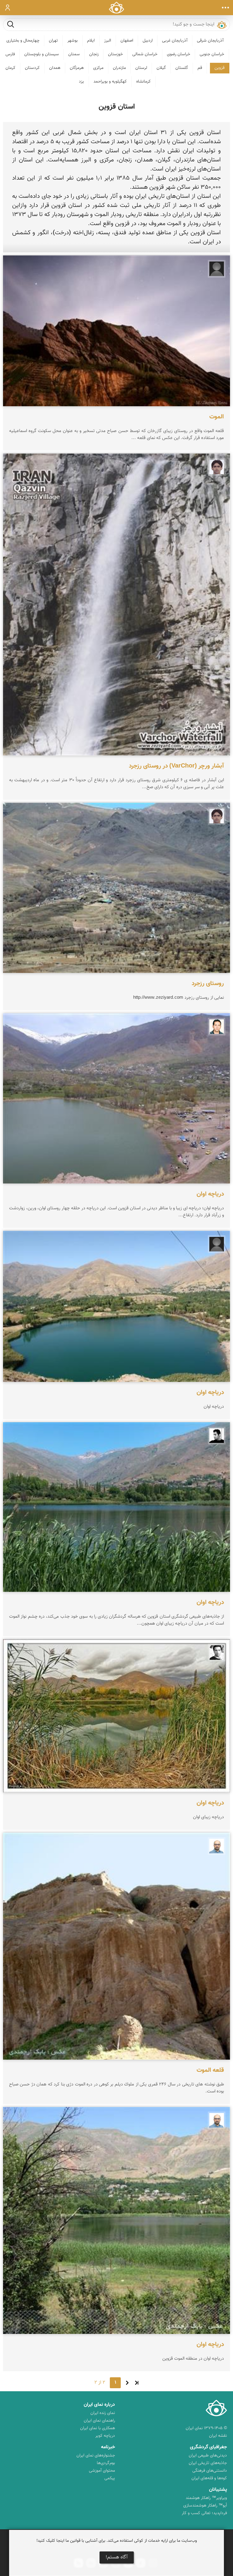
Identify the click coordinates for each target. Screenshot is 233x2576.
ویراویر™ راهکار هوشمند (206, 2498)
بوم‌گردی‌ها (106, 2463)
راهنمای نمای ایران (99, 2421)
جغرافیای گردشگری (208, 2447)
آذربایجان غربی (175, 41)
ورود (8, 8)
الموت (217, 417)
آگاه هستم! (117, 2557)
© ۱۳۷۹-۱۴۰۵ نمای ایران (206, 2428)
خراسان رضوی (179, 54)
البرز (108, 41)
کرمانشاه (144, 82)
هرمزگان (77, 68)
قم (200, 68)
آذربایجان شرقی (210, 41)
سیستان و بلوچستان (42, 54)
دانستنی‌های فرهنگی (210, 2471)
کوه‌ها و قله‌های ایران (209, 2478)
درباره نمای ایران (99, 2405)
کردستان (32, 68)
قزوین (219, 68)
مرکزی (98, 68)
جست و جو (11, 24)
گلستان (182, 68)
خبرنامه (108, 2447)
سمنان (74, 54)
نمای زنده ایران (103, 2413)
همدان (55, 68)
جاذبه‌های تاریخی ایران (208, 2463)
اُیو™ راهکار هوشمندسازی (205, 2506)
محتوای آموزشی (102, 2471)
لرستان (141, 68)
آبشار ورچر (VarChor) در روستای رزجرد (176, 766)
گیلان (161, 68)
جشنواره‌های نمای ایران (96, 2456)
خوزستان (115, 54)
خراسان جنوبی (212, 54)
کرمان (10, 68)
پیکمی (110, 2478)
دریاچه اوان (210, 1194)
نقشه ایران (218, 2436)
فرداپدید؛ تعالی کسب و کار (204, 2513)
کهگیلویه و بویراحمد (110, 82)
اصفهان (127, 41)
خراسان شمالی (145, 54)
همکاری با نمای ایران (98, 2428)
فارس (10, 54)
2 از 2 (100, 2383)
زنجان (94, 54)
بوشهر (73, 41)
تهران (53, 41)
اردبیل (148, 41)
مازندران (119, 68)
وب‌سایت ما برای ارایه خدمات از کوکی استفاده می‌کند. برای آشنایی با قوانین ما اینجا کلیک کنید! (117, 2541)
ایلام (91, 41)
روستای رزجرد (208, 984)
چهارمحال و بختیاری (23, 41)
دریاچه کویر (105, 2436)
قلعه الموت (210, 2070)
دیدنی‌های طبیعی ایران (208, 2456)
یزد (81, 82)
